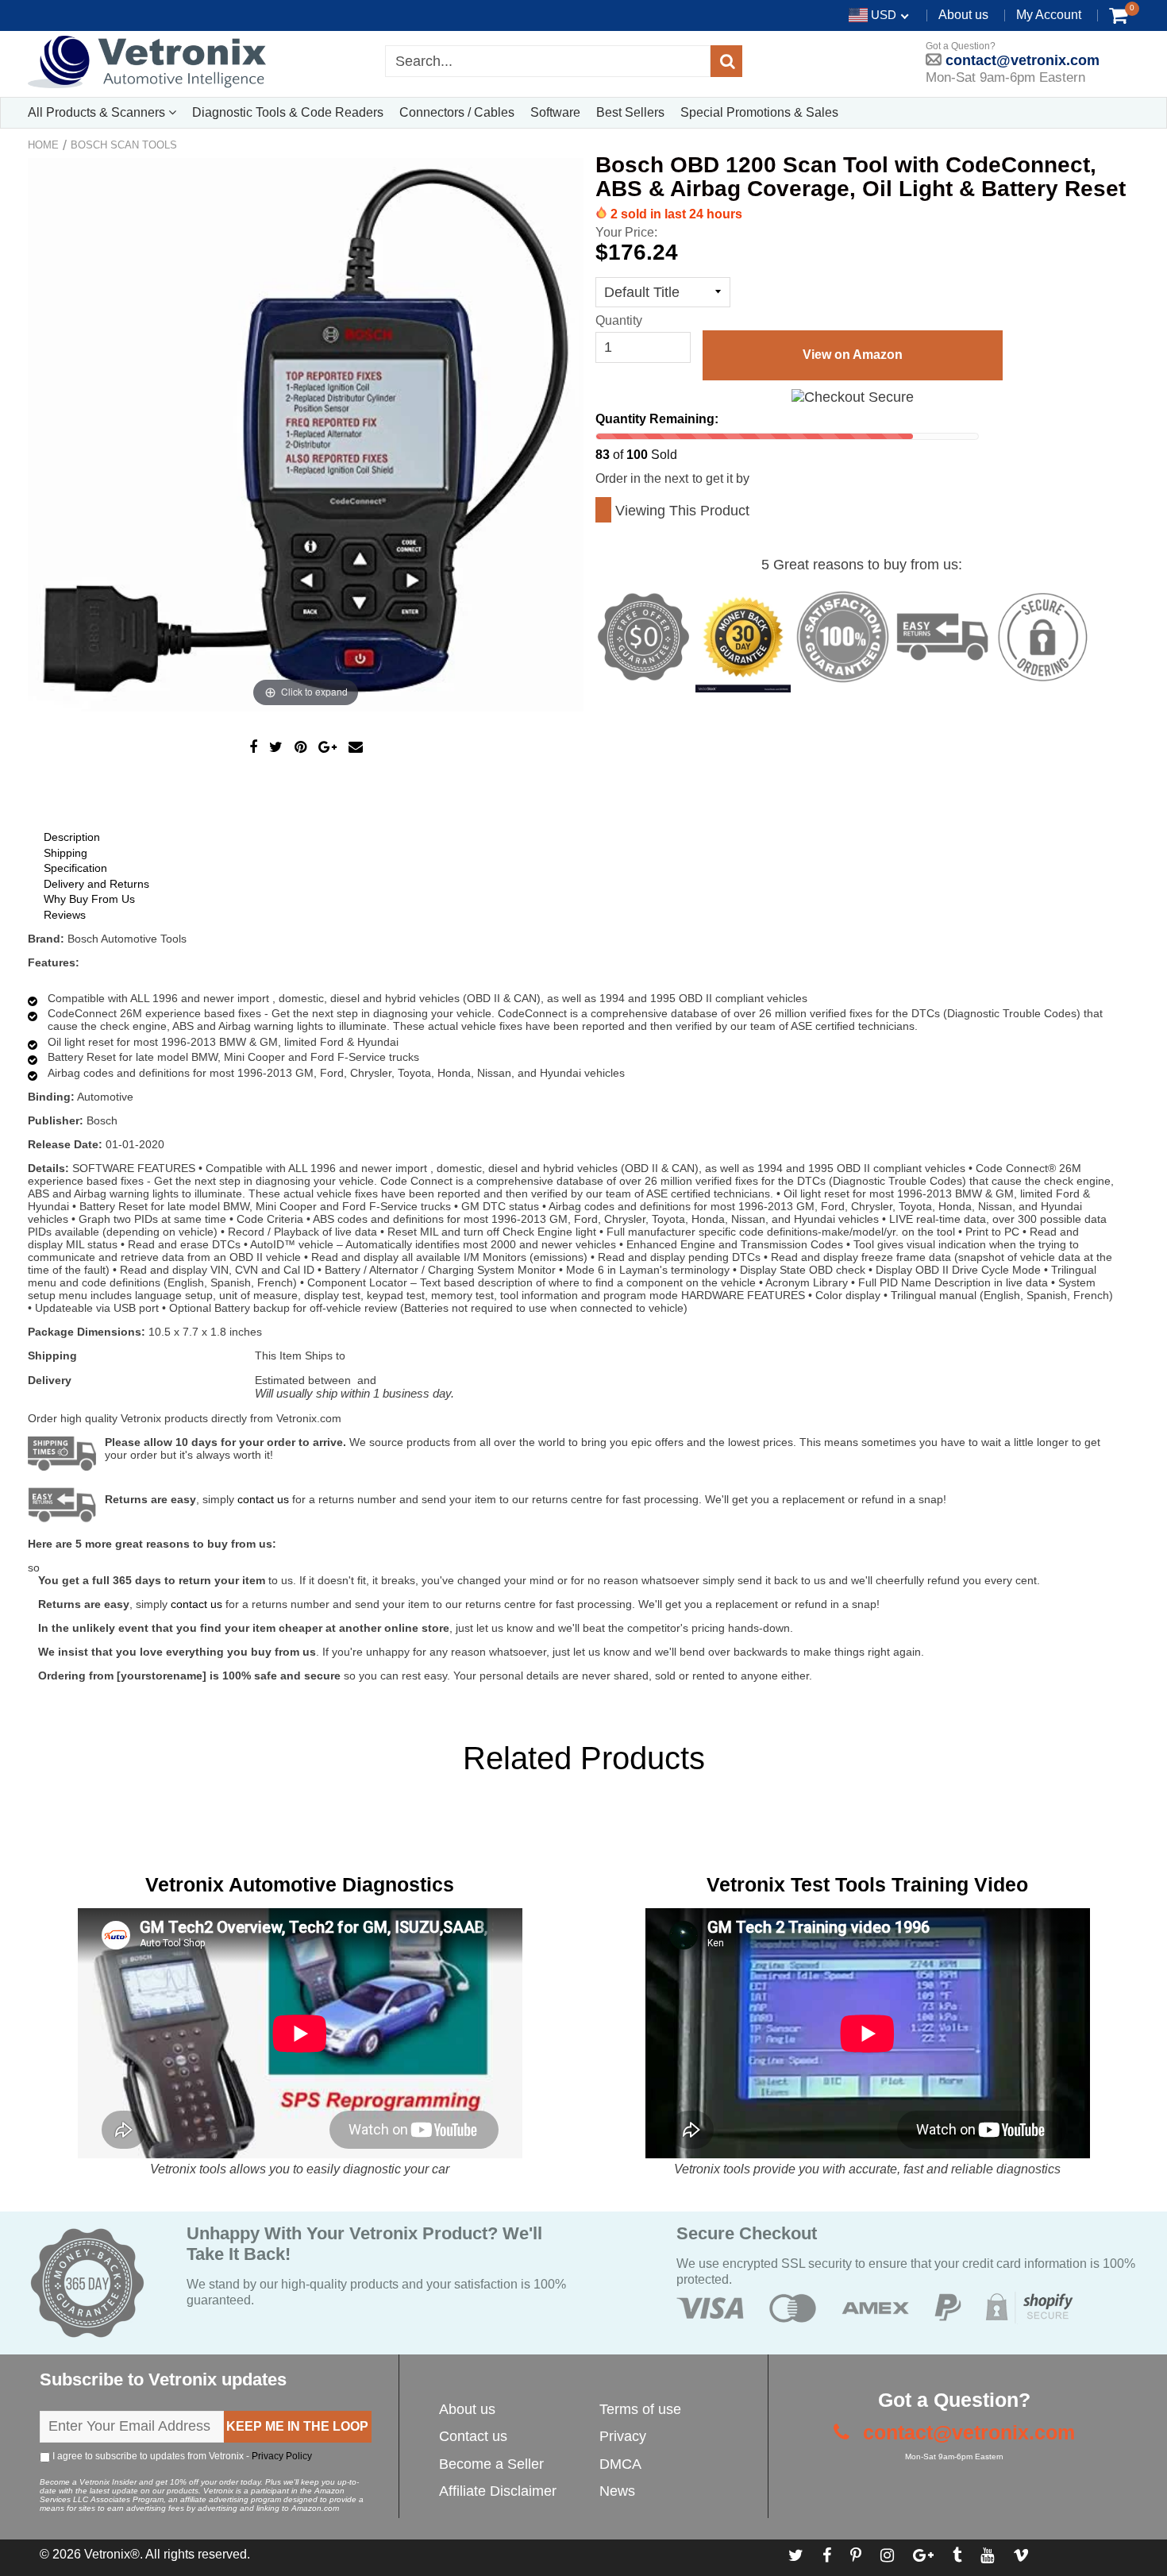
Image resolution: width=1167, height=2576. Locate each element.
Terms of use (640, 2409)
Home (43, 145)
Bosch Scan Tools (124, 145)
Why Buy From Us (89, 899)
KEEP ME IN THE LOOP (297, 2426)
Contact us (473, 2436)
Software (555, 112)
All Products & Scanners (98, 112)
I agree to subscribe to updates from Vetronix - (181, 2456)
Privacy (623, 2436)
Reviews (65, 915)
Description (72, 837)
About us (963, 15)
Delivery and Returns (96, 884)
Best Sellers (630, 112)
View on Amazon (853, 355)
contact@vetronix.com (1021, 60)
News (617, 2491)
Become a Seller (491, 2464)
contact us (196, 1604)
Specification (75, 868)
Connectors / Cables (457, 112)
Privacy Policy (282, 2456)
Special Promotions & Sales (759, 112)
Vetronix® (112, 2554)
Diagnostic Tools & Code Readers (288, 112)
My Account (1049, 15)
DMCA (620, 2464)
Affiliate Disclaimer (498, 2491)
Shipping (65, 853)
